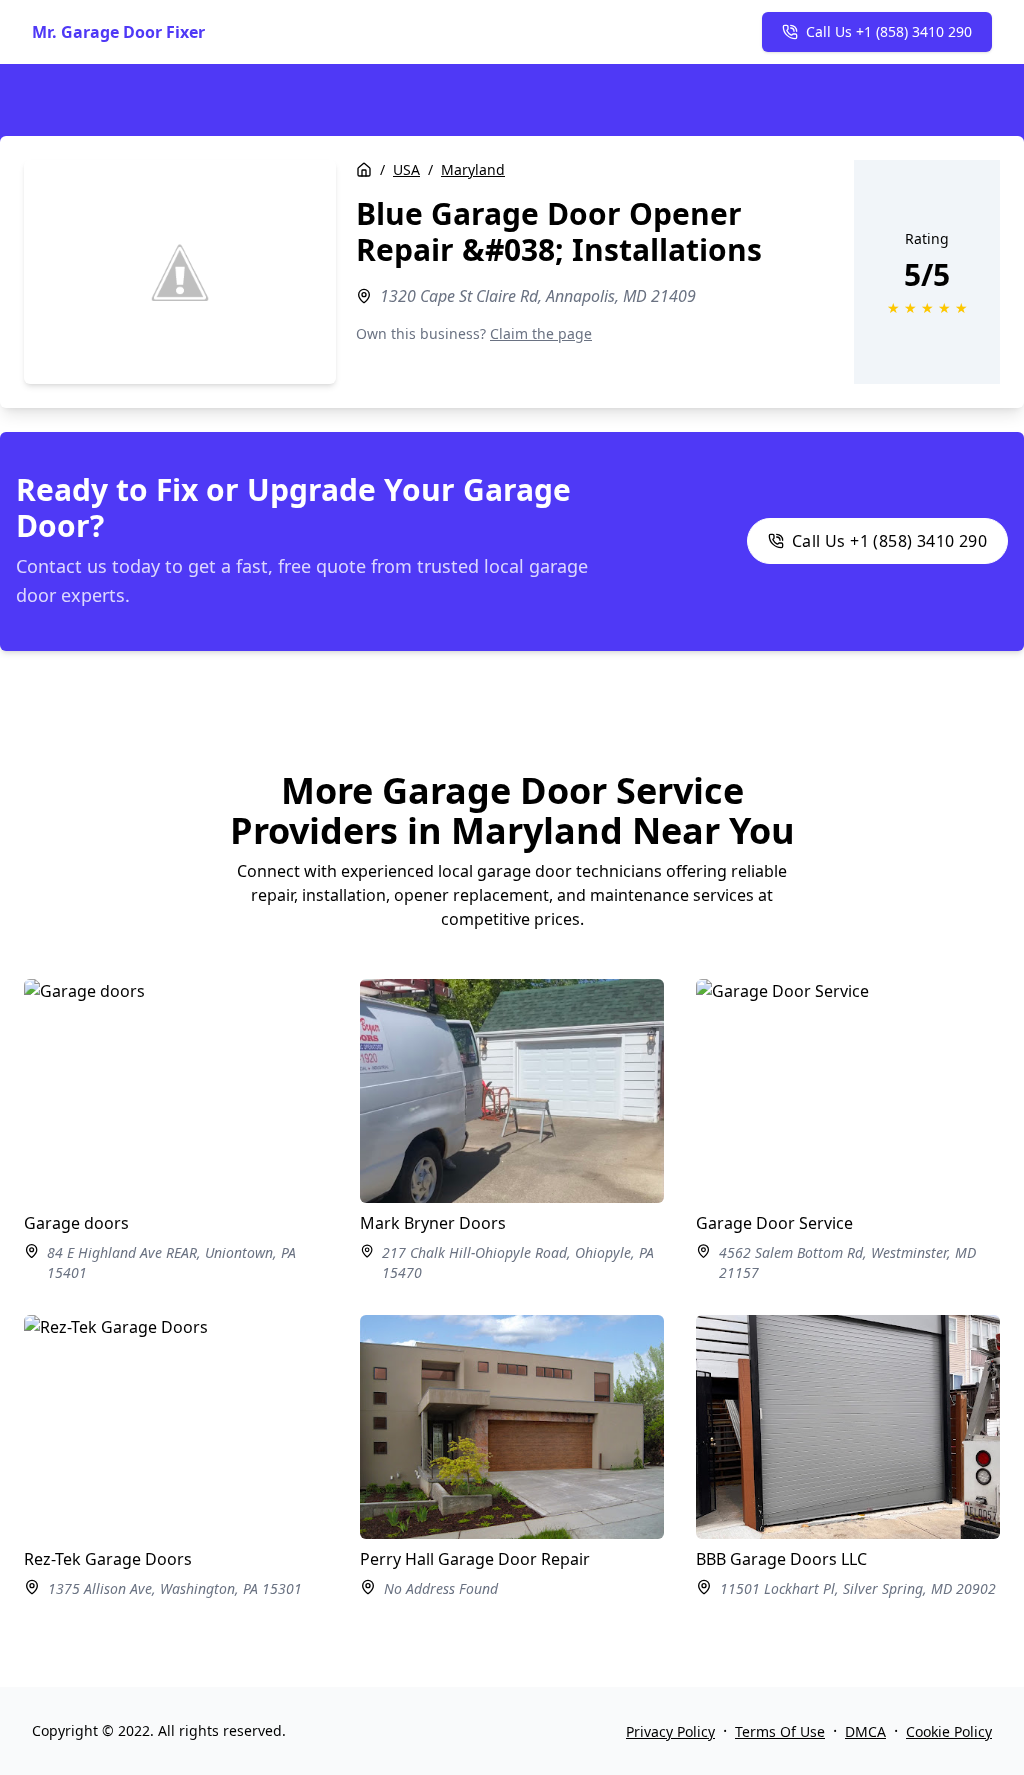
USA (406, 169)
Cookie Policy (949, 1731)
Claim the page (541, 333)
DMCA (865, 1731)
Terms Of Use (780, 1731)
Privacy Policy (670, 1731)
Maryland (473, 169)
